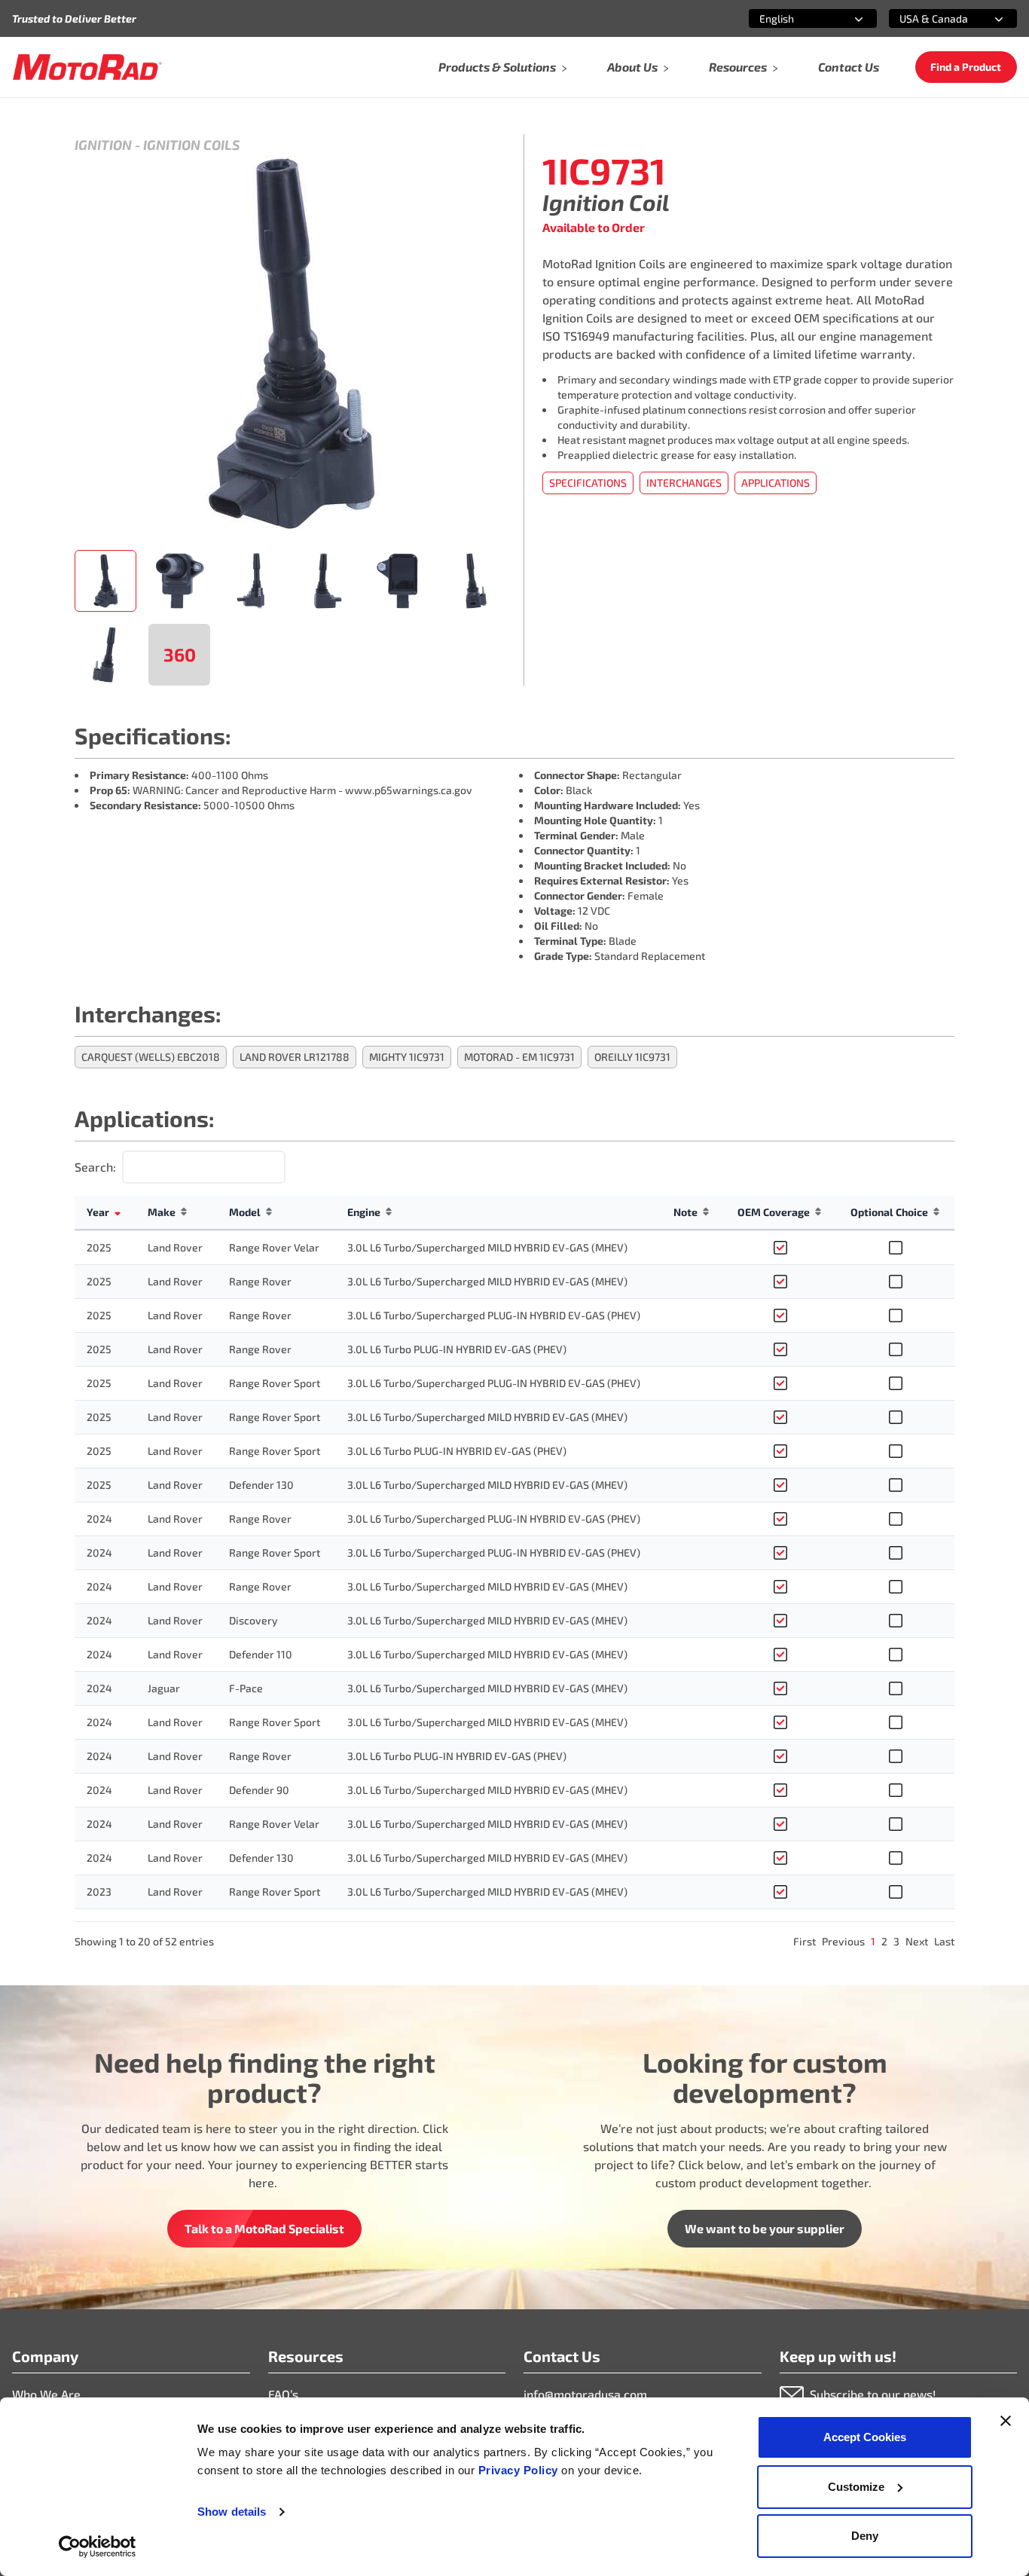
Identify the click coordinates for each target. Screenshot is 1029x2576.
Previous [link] (843, 1941)
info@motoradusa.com (585, 2394)
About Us (632, 67)
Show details (232, 2512)
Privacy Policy (520, 2470)
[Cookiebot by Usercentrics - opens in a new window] (98, 2547)
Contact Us (849, 67)
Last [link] (944, 1941)
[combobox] (795, 18)
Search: (95, 1167)
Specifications (588, 483)
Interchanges (684, 483)
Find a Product (966, 67)
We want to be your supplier (765, 2228)
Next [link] (917, 1941)
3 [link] (896, 1941)
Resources (738, 67)
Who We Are (46, 2394)
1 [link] (873, 1941)
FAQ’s (283, 2394)
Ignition (103, 145)
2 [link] (884, 1941)
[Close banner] (1006, 2421)
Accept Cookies (865, 2437)
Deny (865, 2536)
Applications (776, 483)
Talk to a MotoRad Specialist (264, 2228)
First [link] (805, 1941)
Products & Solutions (497, 67)
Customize (856, 2487)
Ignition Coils (191, 145)
